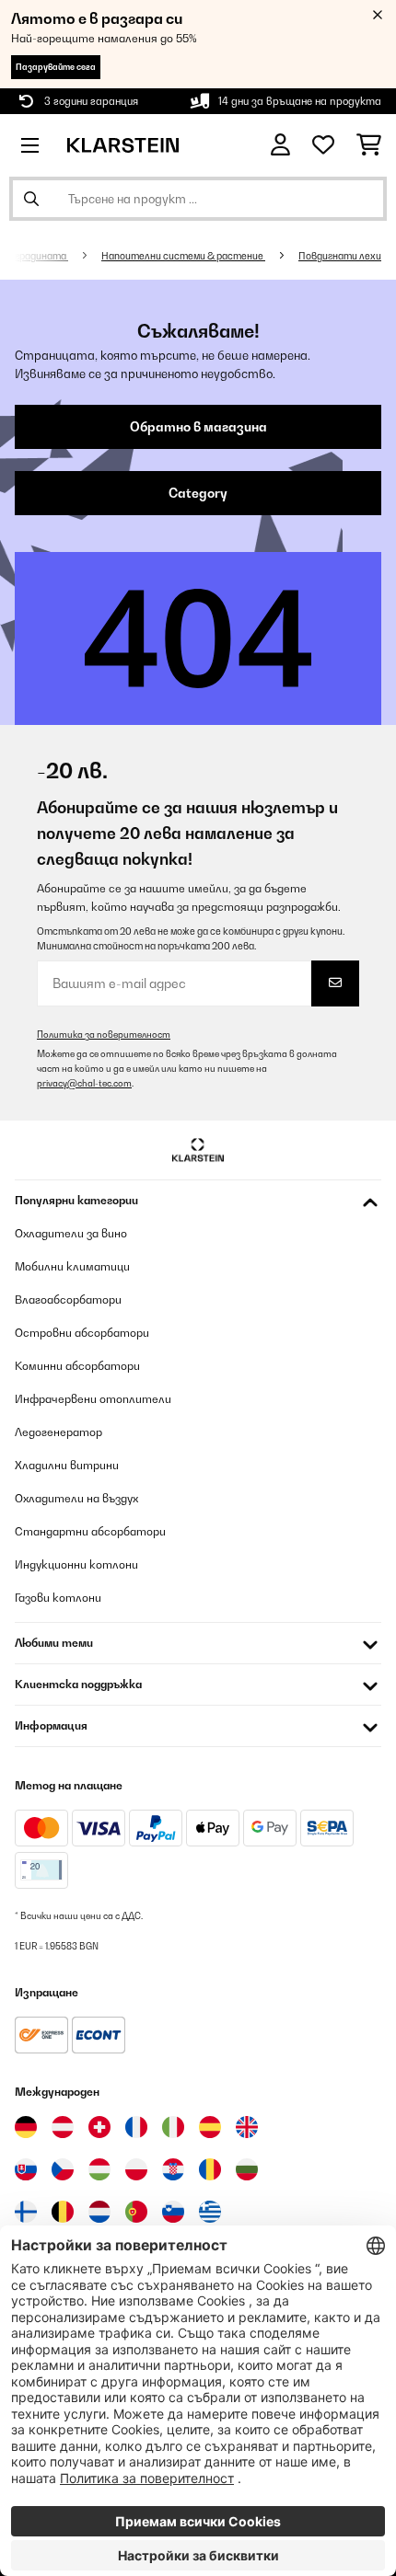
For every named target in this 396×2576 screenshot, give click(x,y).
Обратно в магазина (198, 427)
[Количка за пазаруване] (369, 145)
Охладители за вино (71, 1233)
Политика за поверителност (104, 1035)
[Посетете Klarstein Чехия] (63, 2169)
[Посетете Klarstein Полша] (136, 2169)
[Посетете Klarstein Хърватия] (173, 2169)
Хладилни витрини (67, 1465)
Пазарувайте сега (56, 67)
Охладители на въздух (76, 1498)
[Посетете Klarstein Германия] (26, 2127)
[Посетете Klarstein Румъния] (210, 2169)
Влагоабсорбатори (68, 1299)
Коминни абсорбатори (77, 1366)
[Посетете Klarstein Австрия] (63, 2127)
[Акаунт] (280, 145)
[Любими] (323, 145)
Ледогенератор (58, 1432)
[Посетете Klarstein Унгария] (99, 2169)
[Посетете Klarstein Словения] (173, 2212)
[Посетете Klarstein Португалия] (136, 2212)
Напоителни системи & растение (183, 256)
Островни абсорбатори (82, 1333)
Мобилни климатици (72, 1266)
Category (198, 493)
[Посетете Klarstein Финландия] (26, 2212)
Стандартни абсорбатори (90, 1531)
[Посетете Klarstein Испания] (210, 2127)
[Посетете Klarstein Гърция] (210, 2213)
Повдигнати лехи (340, 256)
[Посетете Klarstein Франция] (136, 2127)
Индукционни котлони (76, 1564)
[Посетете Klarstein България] (247, 2169)
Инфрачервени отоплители (93, 1399)
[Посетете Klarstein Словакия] (26, 2169)
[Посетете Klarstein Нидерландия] (99, 2212)
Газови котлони (58, 1598)
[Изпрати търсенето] (31, 199)
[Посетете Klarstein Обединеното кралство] (247, 2127)
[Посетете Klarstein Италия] (173, 2127)
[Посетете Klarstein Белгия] (63, 2212)
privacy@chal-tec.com (84, 1083)
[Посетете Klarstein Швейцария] (99, 2127)
